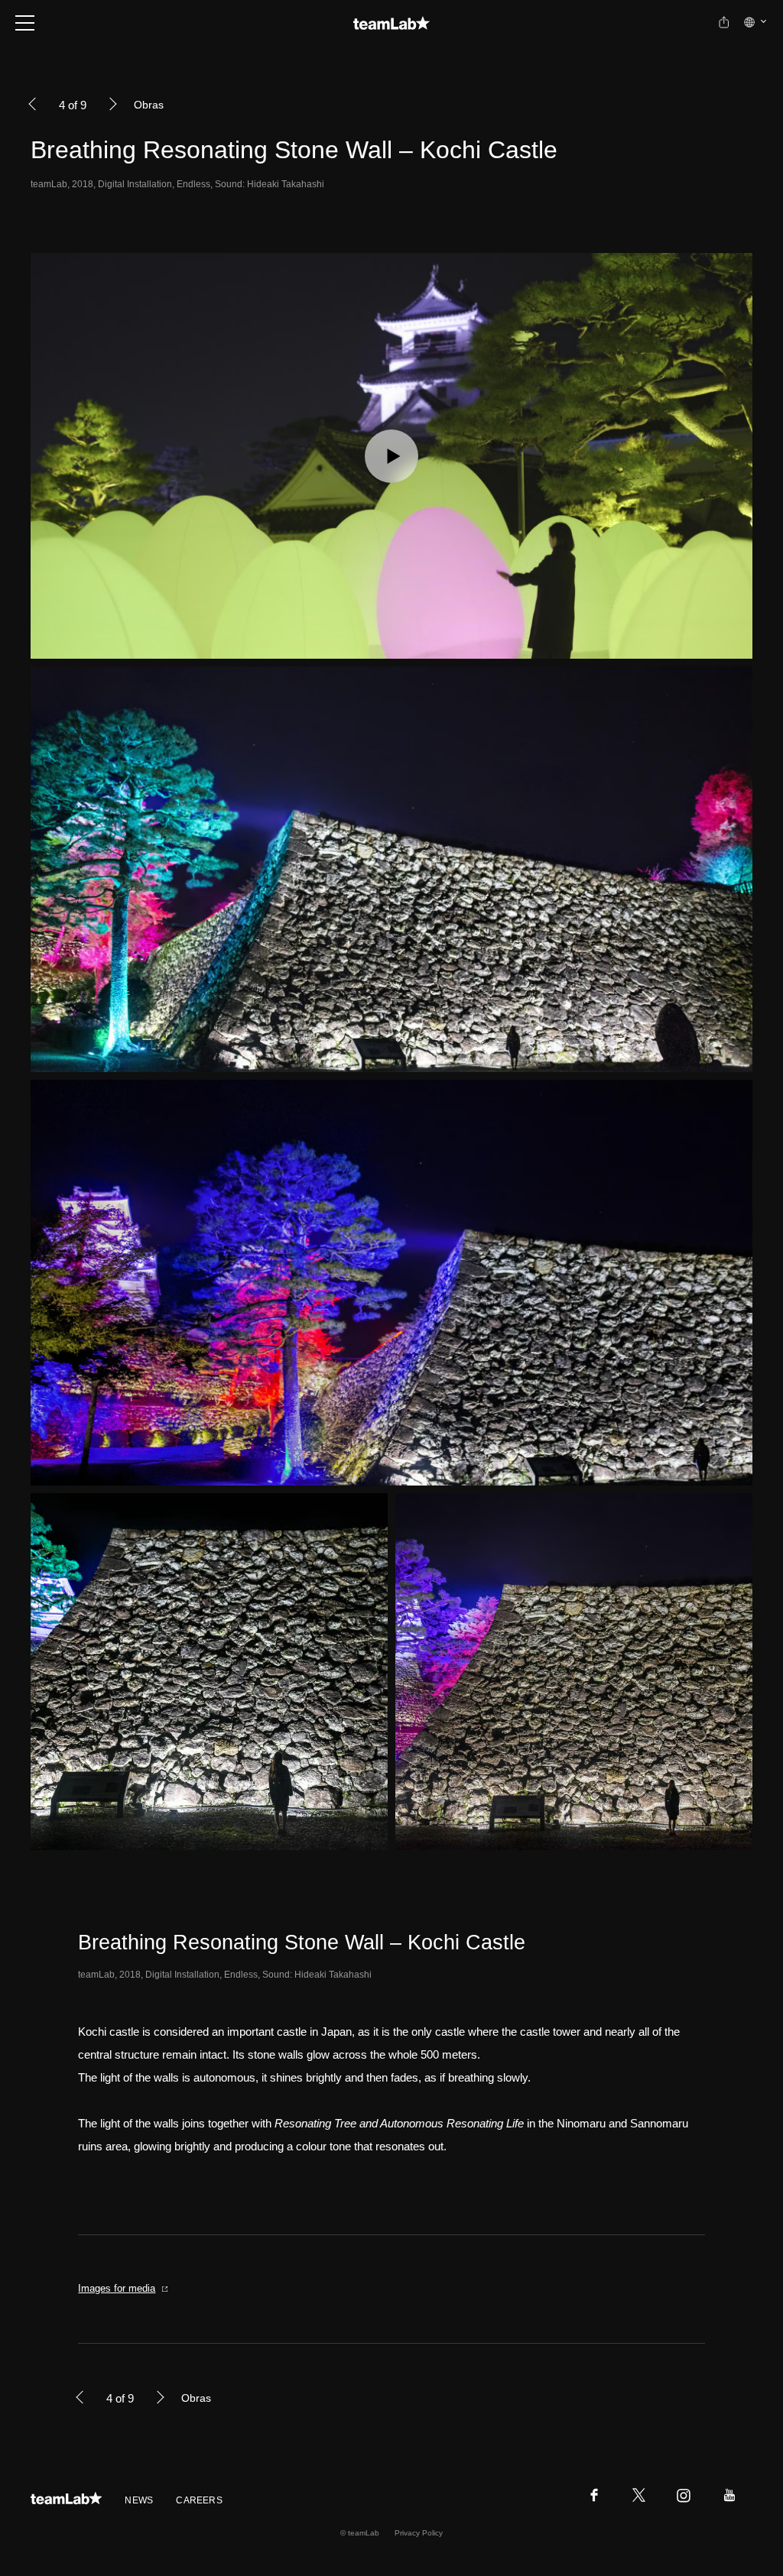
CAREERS (199, 2500)
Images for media (117, 2288)
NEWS (139, 2500)
